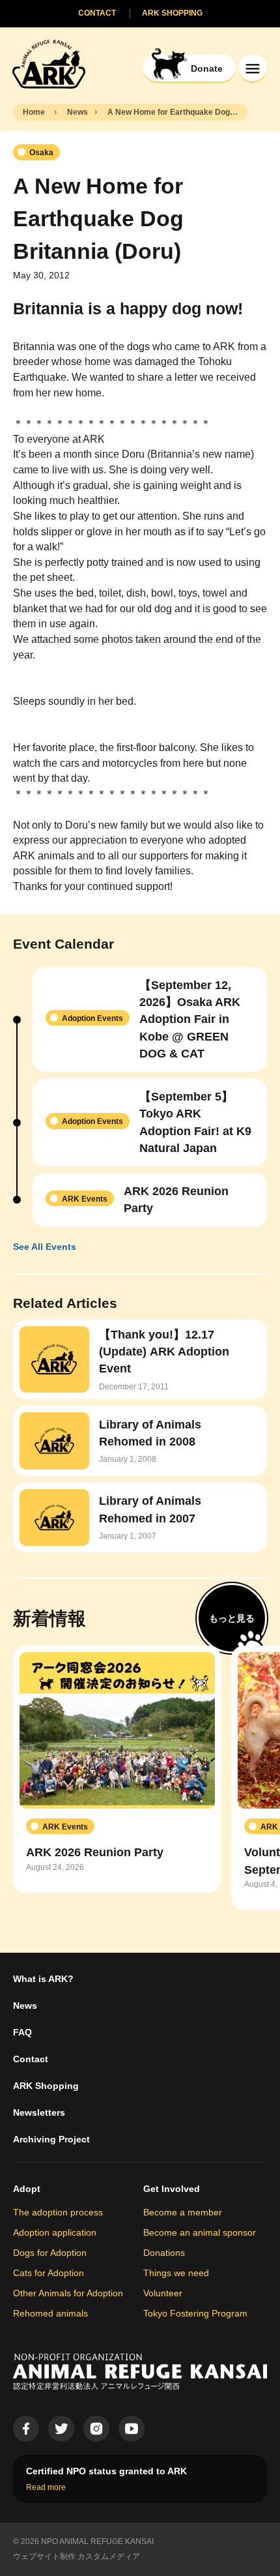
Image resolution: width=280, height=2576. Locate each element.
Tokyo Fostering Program (195, 2313)
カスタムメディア (109, 2556)
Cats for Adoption (49, 2273)
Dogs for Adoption (50, 2253)
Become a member (183, 2212)
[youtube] (132, 2429)
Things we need (176, 2273)
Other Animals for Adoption (68, 2293)
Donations (164, 2253)
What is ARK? (43, 1979)
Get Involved (172, 2189)
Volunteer (163, 2293)
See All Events (45, 1247)
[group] (117, 1769)
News (25, 2006)
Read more (46, 2487)
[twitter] (61, 2429)
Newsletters (39, 2112)
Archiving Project (51, 2139)
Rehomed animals (50, 2313)
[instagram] (96, 2429)
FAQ (22, 2032)
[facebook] (26, 2429)
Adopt (27, 2189)
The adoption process (58, 2212)
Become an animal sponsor (200, 2232)
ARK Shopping (46, 2086)
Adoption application (55, 2232)
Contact (31, 2059)
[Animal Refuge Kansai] (49, 64)
